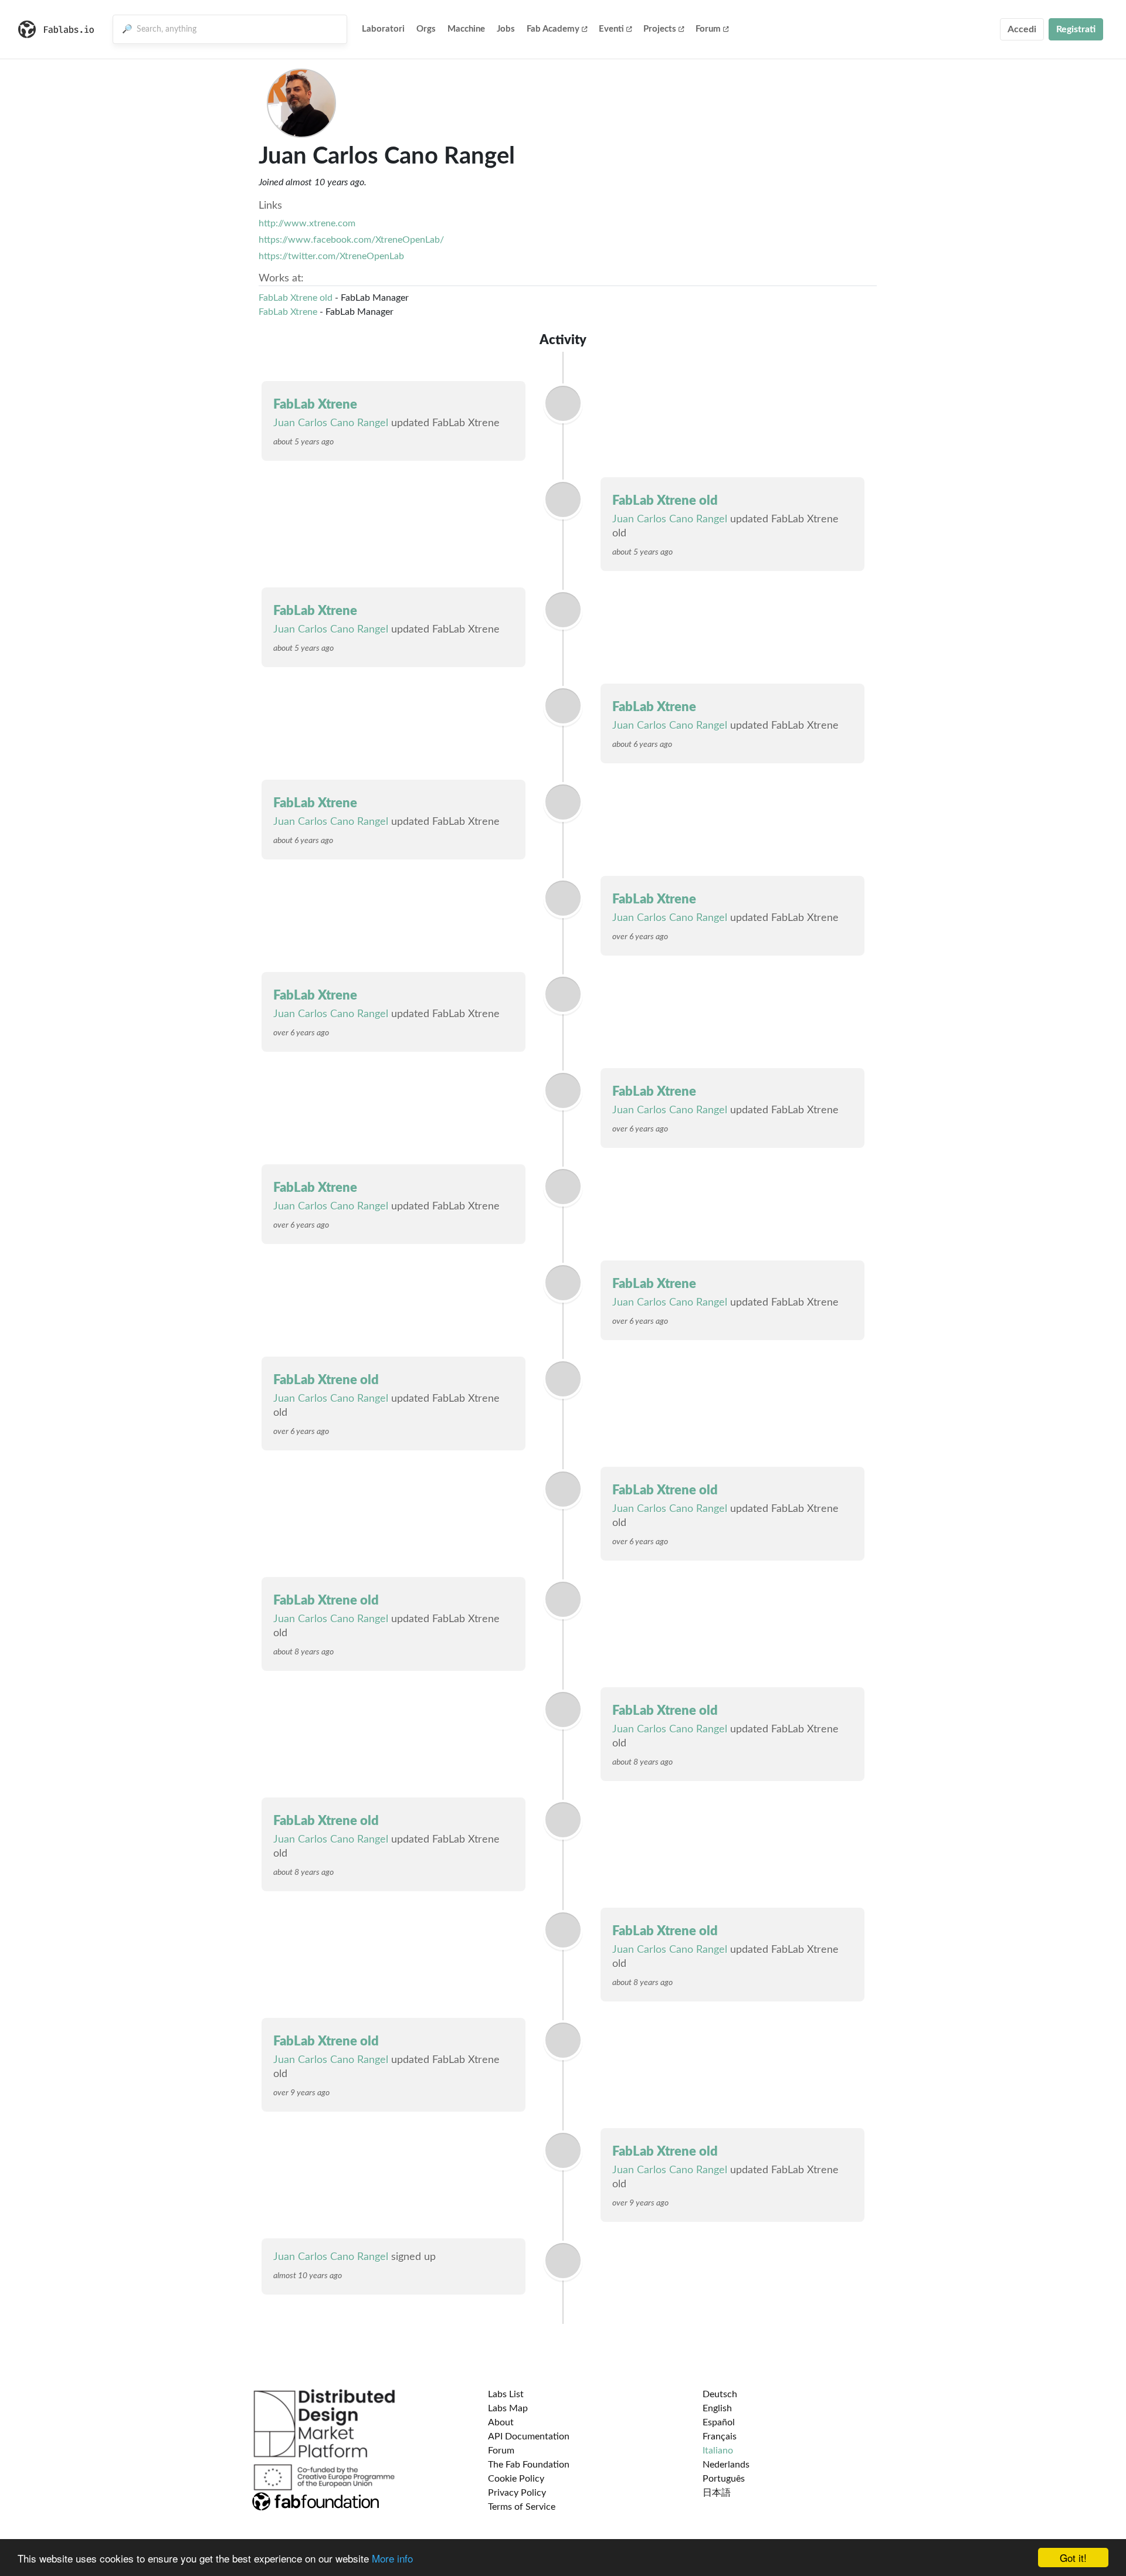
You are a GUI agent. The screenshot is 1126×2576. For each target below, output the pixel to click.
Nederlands (726, 2465)
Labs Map (508, 2408)
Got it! (1073, 2558)
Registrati (1076, 29)
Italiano (718, 2451)
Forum (708, 29)
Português (724, 2479)
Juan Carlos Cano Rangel (331, 423)
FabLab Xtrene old (296, 298)
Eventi (611, 29)
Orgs (426, 29)
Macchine (466, 29)
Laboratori (383, 29)
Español (719, 2422)
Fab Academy (553, 29)
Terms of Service (522, 2507)
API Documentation (529, 2436)
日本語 (717, 2493)
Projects (660, 29)
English (717, 2408)
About (501, 2422)
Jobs (506, 29)
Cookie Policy (516, 2479)
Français (720, 2436)
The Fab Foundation (529, 2465)
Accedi (1022, 29)
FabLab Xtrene (288, 312)
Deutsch (720, 2394)
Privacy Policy (517, 2493)
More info (392, 2558)
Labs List (506, 2394)
